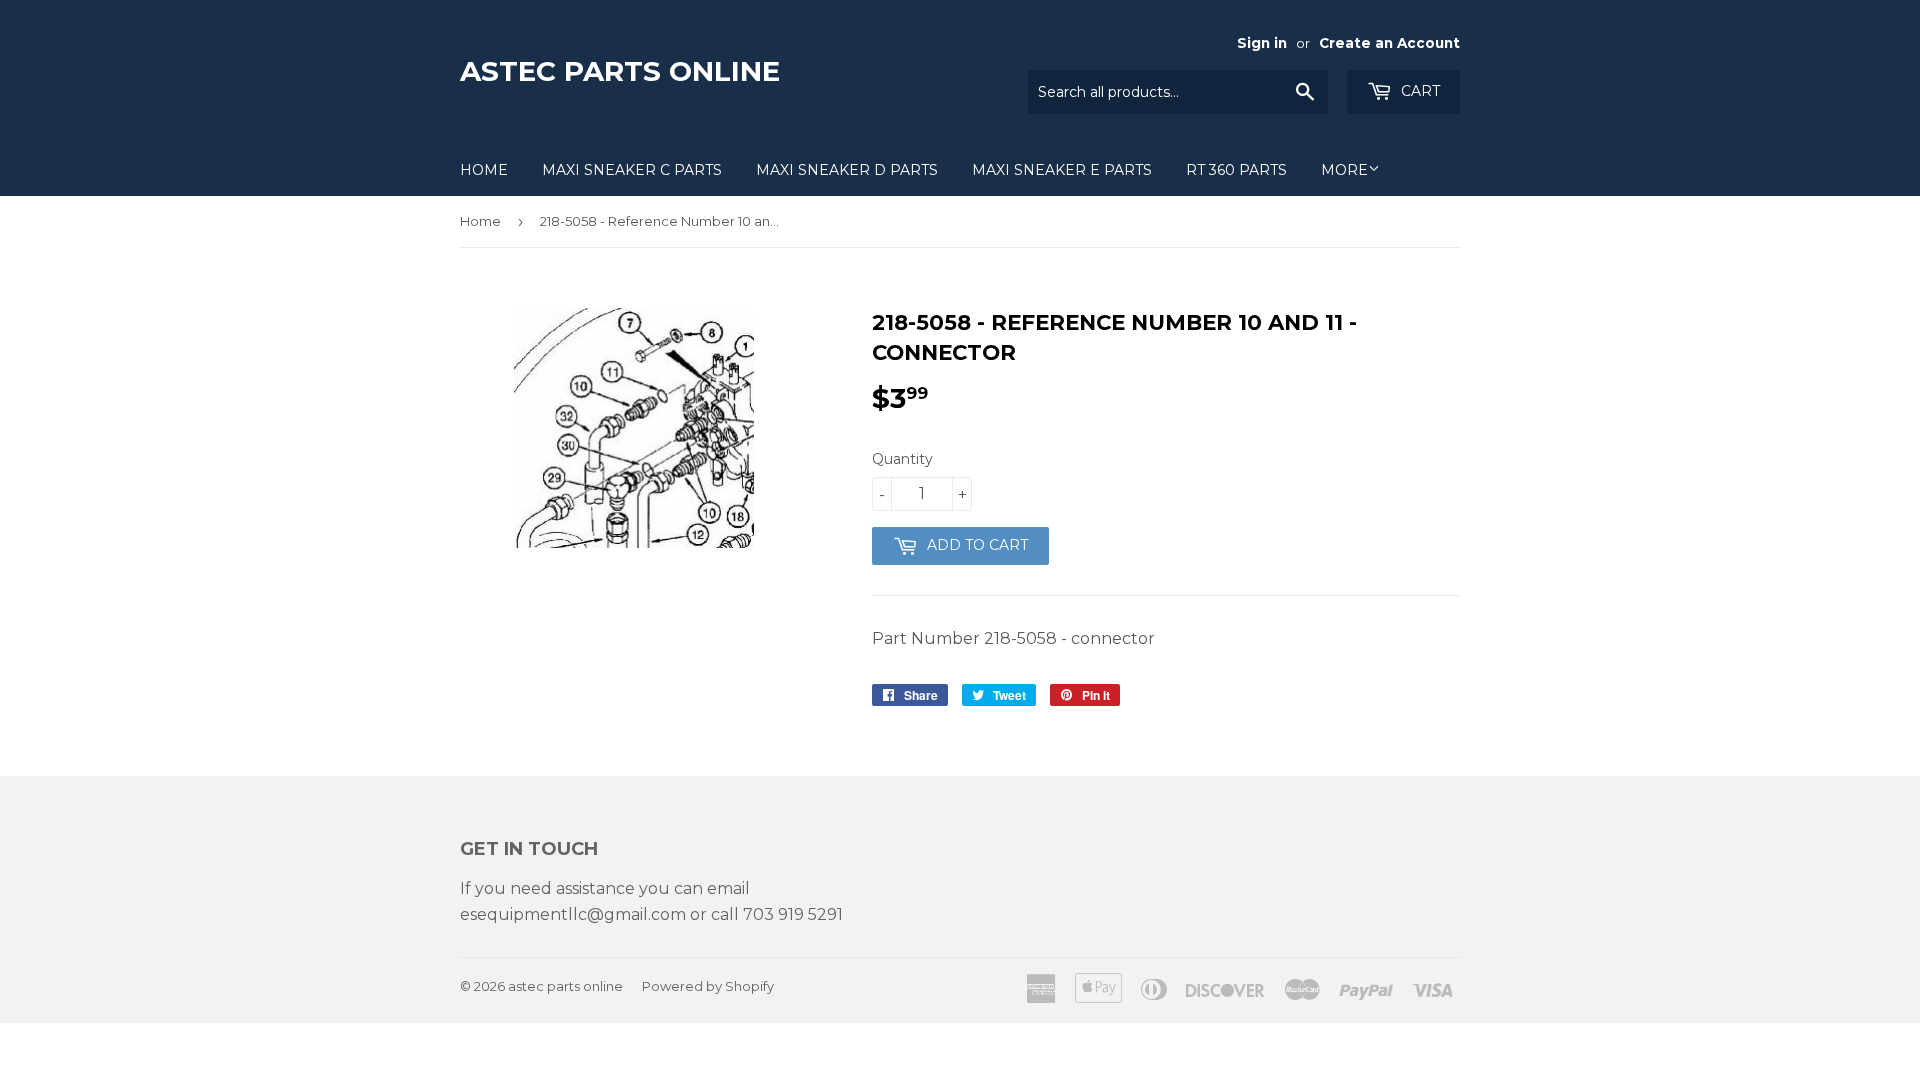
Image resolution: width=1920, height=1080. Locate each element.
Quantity (902, 459)
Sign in (1262, 43)
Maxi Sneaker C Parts (632, 170)
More (1344, 170)
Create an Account (1389, 43)
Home (484, 170)
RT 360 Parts (1236, 170)
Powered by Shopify (708, 986)
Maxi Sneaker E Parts (1062, 170)
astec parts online (620, 71)
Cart (1418, 91)
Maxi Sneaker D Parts (847, 170)
